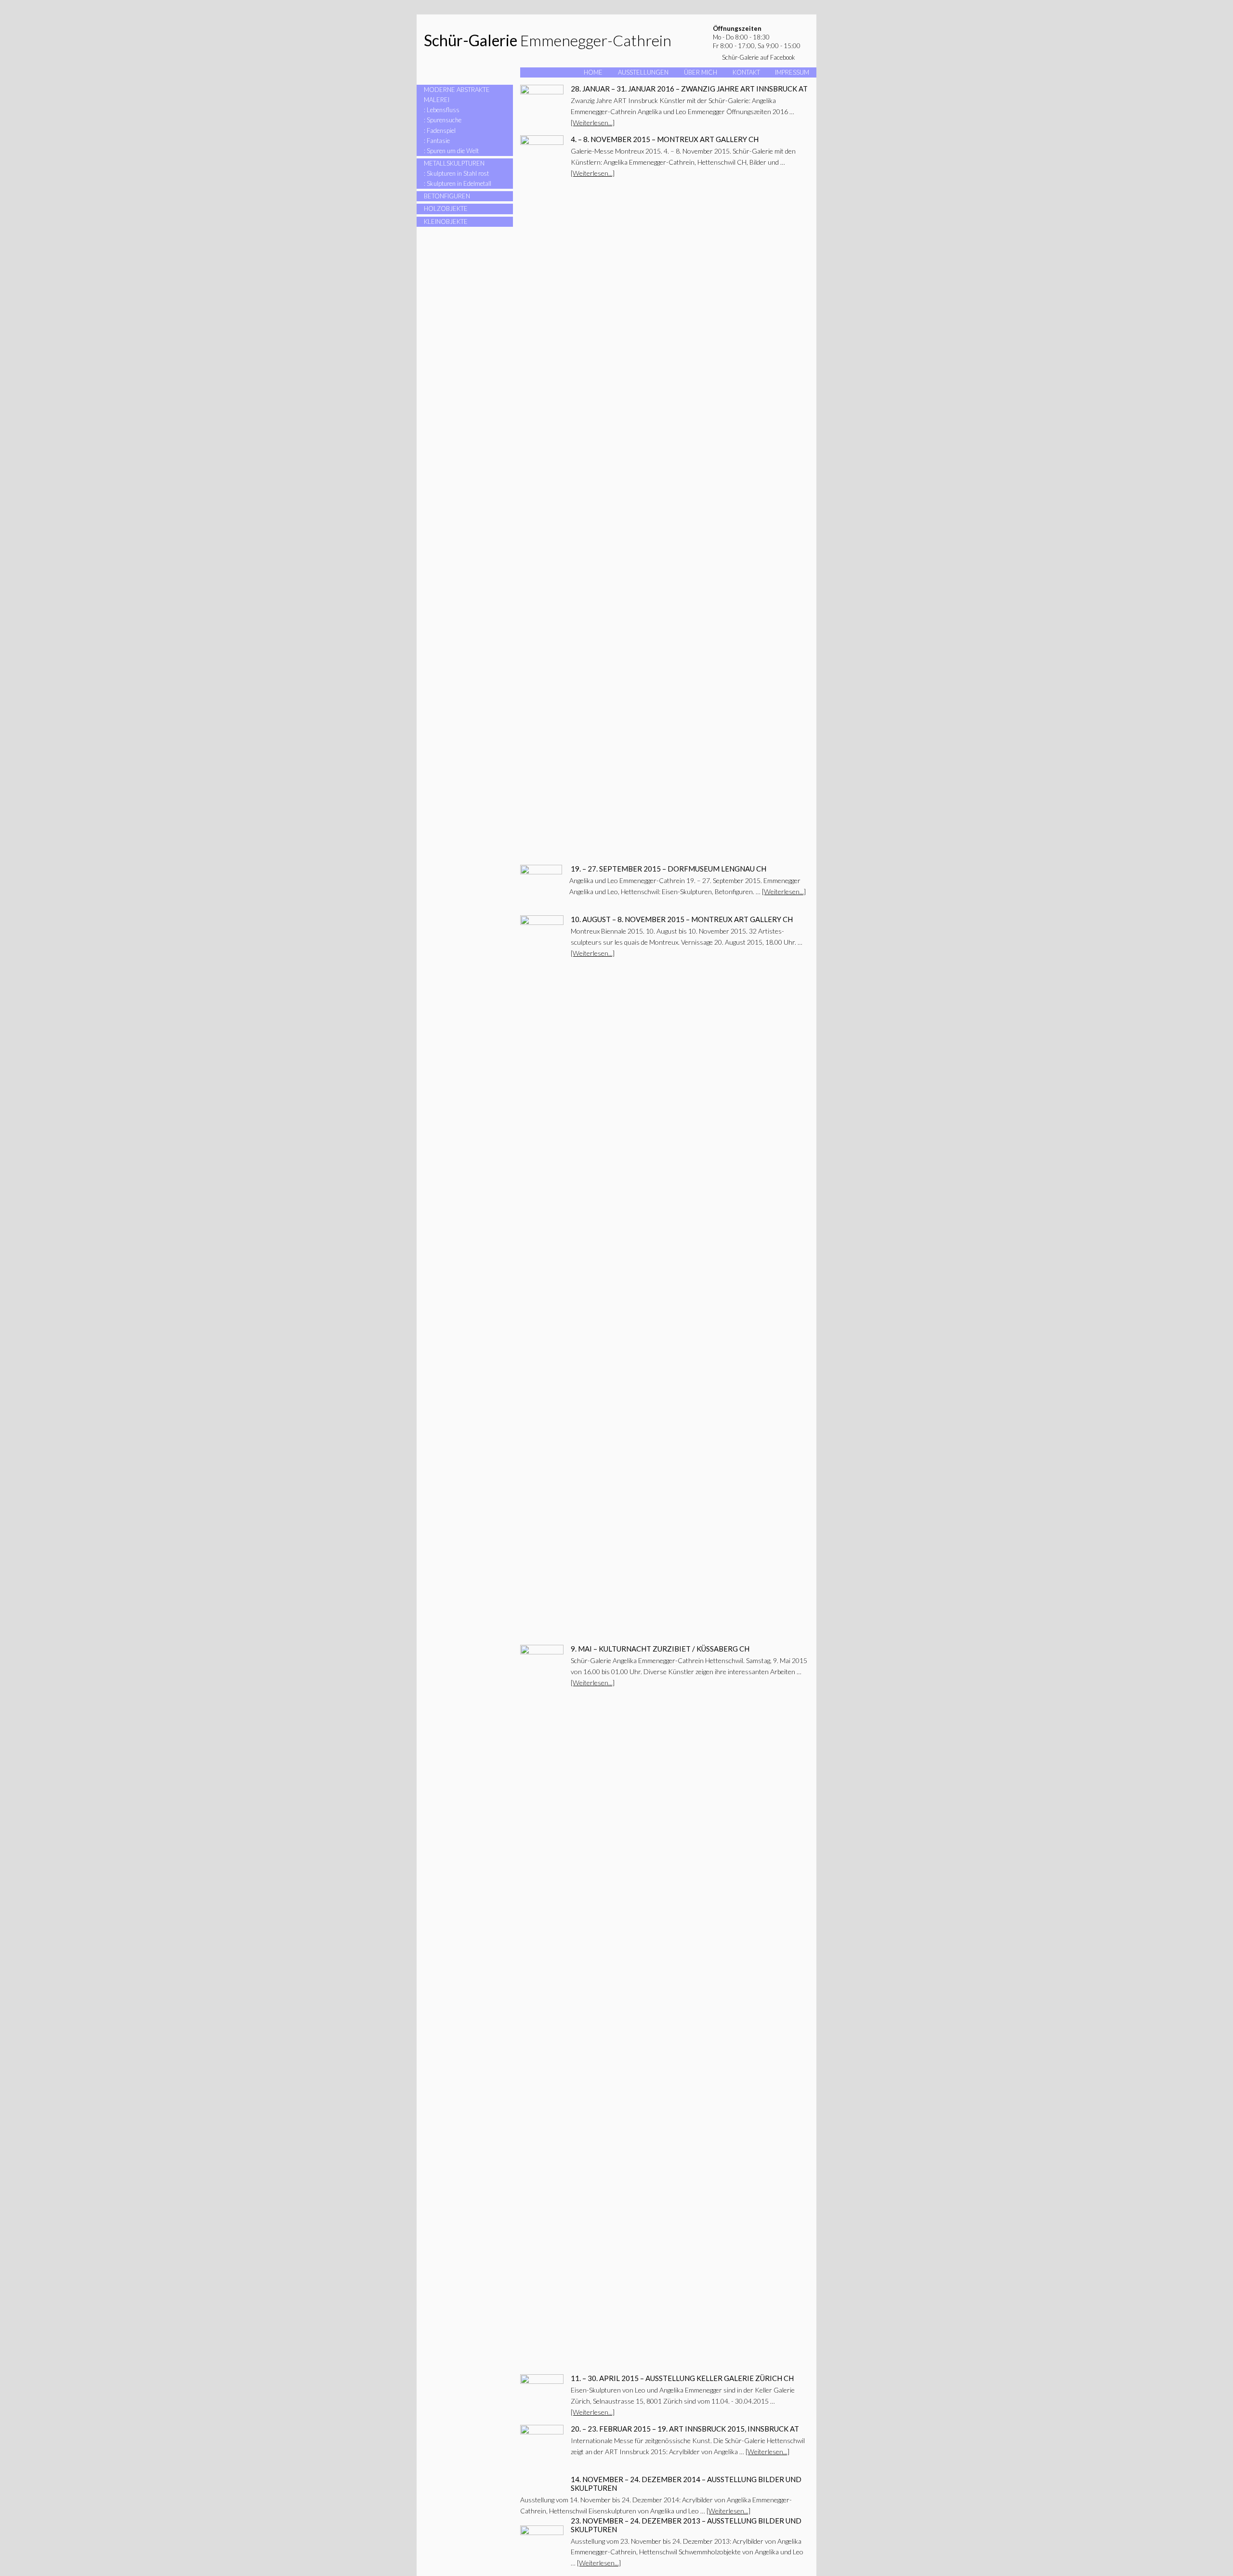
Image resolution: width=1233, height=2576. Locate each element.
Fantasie (438, 141)
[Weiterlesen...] (593, 123)
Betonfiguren (447, 196)
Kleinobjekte (446, 221)
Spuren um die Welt (453, 151)
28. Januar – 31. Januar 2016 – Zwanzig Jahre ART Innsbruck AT (689, 89)
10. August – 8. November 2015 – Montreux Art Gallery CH (682, 919)
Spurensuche (444, 120)
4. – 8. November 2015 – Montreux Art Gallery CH (665, 139)
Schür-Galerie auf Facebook (759, 57)
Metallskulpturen (454, 163)
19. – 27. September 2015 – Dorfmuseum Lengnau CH (669, 869)
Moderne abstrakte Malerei (457, 95)
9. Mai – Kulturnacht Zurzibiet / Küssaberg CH (660, 1649)
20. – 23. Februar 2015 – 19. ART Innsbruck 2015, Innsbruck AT (685, 2429)
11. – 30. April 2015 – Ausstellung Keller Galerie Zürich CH (682, 2378)
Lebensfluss (443, 110)
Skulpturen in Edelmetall (459, 183)
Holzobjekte (446, 208)
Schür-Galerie (471, 40)
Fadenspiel (441, 130)
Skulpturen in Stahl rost (458, 173)
